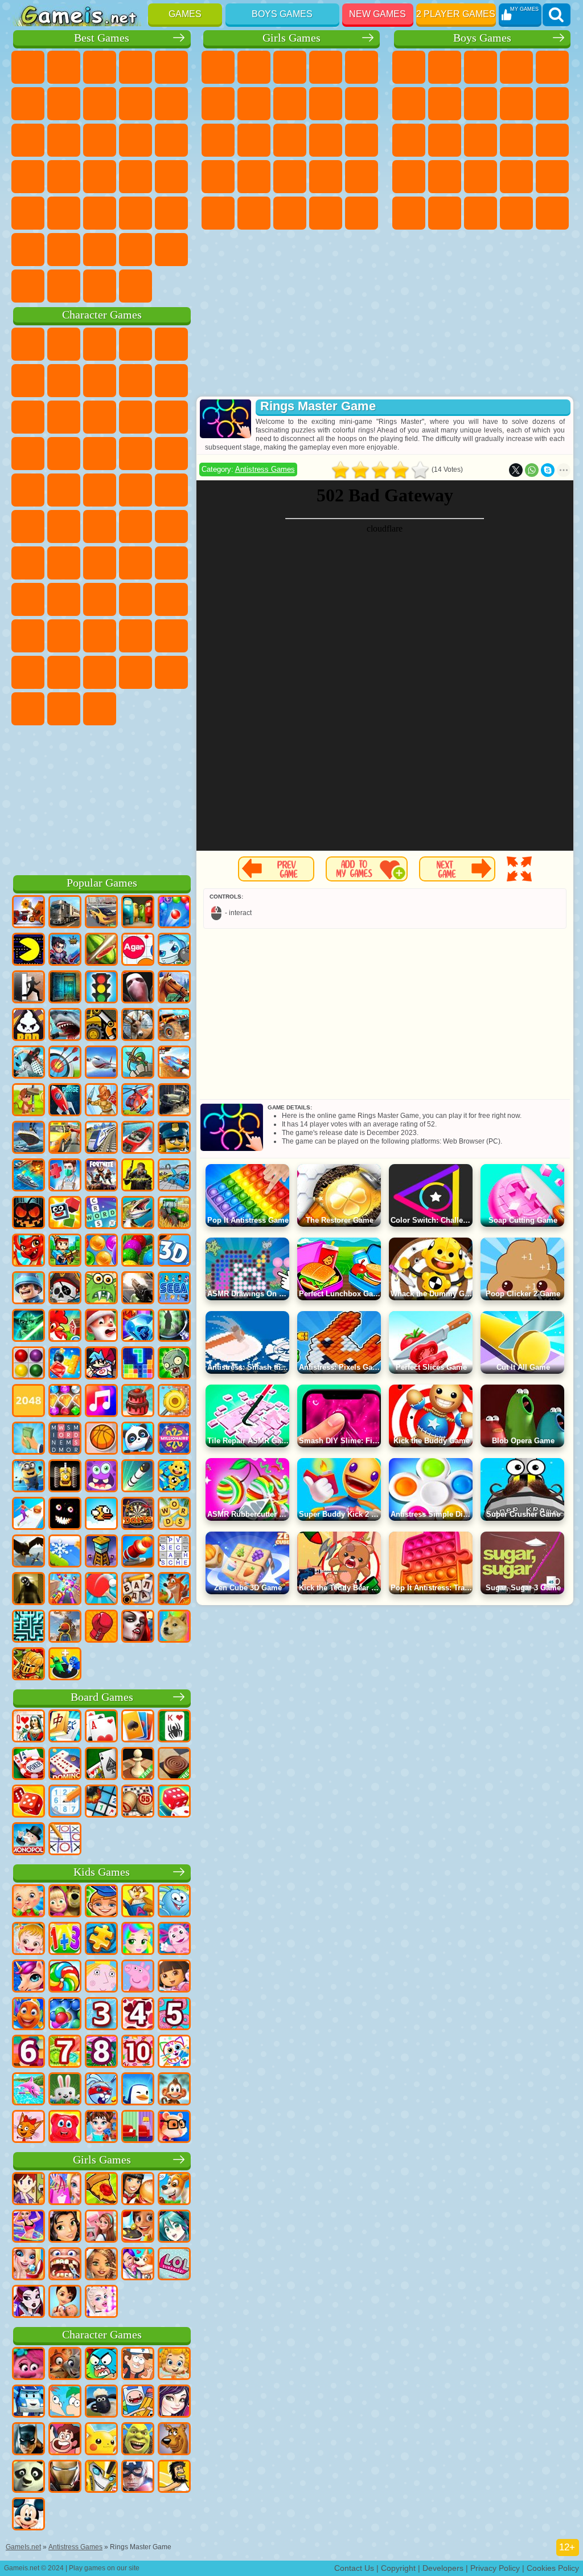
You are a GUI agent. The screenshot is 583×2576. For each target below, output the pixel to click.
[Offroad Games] (174, 1101)
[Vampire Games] (138, 1627)
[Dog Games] (174, 2190)
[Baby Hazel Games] (28, 1940)
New (28, 67)
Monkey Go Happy (100, 526)
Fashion (290, 213)
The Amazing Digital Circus (100, 709)
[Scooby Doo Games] (174, 2440)
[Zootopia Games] (65, 2365)
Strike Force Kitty (64, 490)
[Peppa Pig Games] (138, 1977)
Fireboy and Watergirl (290, 67)
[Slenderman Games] (138, 988)
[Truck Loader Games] (101, 1026)
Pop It (100, 104)
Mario (100, 490)
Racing (516, 140)
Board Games (102, 1697)
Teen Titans (171, 526)
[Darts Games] (138, 1514)
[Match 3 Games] (138, 1326)
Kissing (326, 140)
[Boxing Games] (101, 1627)
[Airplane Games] (101, 1063)
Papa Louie (362, 140)
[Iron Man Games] (65, 2477)
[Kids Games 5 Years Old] (174, 2015)
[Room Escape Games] (65, 988)
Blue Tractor (28, 563)
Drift (516, 213)
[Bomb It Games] (174, 950)
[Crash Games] (174, 1176)
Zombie (552, 67)
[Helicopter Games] (138, 1101)
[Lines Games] (28, 1364)
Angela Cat (326, 104)
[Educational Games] (101, 1902)
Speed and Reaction (28, 213)
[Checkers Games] (174, 1765)
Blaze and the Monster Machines (136, 454)
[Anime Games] (174, 2227)
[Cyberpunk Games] (138, 1176)
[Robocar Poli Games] (28, 2402)
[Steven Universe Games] (65, 2440)
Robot (409, 177)
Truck (445, 140)
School (100, 250)
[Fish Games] (28, 2015)
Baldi (100, 599)
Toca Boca (171, 636)
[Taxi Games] (65, 1138)
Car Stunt (64, 213)
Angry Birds (136, 417)
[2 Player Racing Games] (174, 1063)
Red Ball (100, 381)
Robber (552, 177)
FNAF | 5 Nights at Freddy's (28, 381)
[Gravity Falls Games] (138, 2365)
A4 (64, 599)
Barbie (326, 67)
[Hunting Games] (138, 1026)
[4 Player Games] (138, 913)
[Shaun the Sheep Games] (101, 2402)
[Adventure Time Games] (138, 2402)
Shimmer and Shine (64, 526)
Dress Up (254, 140)
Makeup (218, 213)
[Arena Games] (101, 1101)
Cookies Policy (553, 2568)
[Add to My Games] (367, 869)
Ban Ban (136, 672)
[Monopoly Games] (28, 1840)
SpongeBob (64, 344)
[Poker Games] (28, 1765)
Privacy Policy (495, 2568)
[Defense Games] (138, 1063)
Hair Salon (290, 140)
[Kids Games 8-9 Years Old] (101, 2052)
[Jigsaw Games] (101, 1940)
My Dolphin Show (28, 454)
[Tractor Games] (174, 1214)
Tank (516, 67)
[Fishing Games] (138, 1214)
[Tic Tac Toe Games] (65, 1840)
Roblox (28, 636)
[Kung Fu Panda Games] (28, 2477)
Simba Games (64, 672)
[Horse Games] (174, 988)
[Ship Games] (28, 1138)
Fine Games (136, 177)
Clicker (171, 140)
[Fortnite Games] (101, 1176)
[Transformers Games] (101, 2477)
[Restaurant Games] (138, 2190)
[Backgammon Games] (28, 1802)
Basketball (136, 250)
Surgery (362, 177)
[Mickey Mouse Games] (28, 2515)
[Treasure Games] (65, 1402)
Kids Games (102, 1872)
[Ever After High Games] (28, 2303)
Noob (64, 636)
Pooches (28, 490)
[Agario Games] (138, 950)
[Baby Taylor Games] (101, 2128)
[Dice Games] (174, 1802)
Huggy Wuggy (171, 599)
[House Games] (101, 2227)
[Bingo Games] (138, 1802)
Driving (171, 250)
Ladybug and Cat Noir (171, 381)
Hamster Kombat (64, 709)
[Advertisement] (102, 798)
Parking (409, 67)
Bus (552, 213)
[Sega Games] (174, 1289)
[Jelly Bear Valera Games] (65, 2128)
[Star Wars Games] (28, 1326)
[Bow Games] (65, 1063)
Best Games (102, 38)
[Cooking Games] (138, 2227)
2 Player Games (456, 14)
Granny (136, 599)
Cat (218, 140)
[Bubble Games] (65, 2015)
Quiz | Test (362, 67)
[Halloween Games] (28, 1214)
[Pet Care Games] (138, 2265)
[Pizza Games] (101, 2190)
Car (481, 104)
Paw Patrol (100, 344)
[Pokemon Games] (101, 2440)
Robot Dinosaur (481, 177)
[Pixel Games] (65, 1251)
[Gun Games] (138, 1289)
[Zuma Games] (138, 1251)
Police (445, 177)
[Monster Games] (101, 1477)
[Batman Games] (28, 2440)
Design (362, 213)
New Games (377, 14)
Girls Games (291, 38)
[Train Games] (101, 1138)
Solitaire (28, 177)
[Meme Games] (174, 1627)
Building (100, 286)
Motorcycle (552, 104)
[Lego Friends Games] (65, 2227)
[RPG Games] (65, 950)
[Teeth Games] (65, 2265)
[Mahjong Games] (65, 1727)
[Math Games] (65, 1940)
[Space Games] (65, 1101)
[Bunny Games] (65, 2090)
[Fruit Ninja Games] (101, 950)
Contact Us (354, 2568)
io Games (64, 140)
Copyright (398, 2568)
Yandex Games (64, 104)
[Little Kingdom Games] (101, 1977)
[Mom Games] (65, 2303)
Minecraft (445, 104)
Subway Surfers (100, 417)
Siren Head (100, 563)
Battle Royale (409, 104)
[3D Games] (174, 1251)
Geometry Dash (136, 104)
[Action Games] (28, 913)
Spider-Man (136, 490)
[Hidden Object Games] (174, 1326)
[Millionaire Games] (174, 1439)
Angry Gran (28, 417)
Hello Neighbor (100, 636)
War (64, 286)
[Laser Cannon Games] (101, 1289)
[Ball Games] (101, 1439)
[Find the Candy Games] (65, 1977)
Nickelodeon (28, 250)
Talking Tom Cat (136, 344)
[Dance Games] (28, 2227)
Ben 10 (481, 213)
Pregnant (218, 177)
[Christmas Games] (101, 1326)
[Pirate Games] (65, 1289)
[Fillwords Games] (65, 1439)
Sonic (171, 454)
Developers (443, 2568)
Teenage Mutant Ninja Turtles (516, 104)
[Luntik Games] (174, 1940)
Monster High (218, 104)
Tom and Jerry (136, 526)
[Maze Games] (28, 1627)
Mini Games (171, 177)
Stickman (409, 140)
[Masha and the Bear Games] (65, 1902)
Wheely (28, 344)
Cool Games (64, 250)
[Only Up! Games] (65, 1627)
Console (136, 286)
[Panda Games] (138, 1439)
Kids (136, 67)
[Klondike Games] (138, 1727)
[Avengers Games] (138, 2477)
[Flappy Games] (101, 1514)
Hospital (290, 177)
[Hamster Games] (174, 2128)
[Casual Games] (65, 1590)
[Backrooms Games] (28, 1590)
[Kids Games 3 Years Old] (101, 2015)
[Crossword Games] (101, 1214)
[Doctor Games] (65, 1176)
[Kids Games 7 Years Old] (65, 2052)
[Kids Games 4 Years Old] (138, 2015)
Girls (64, 67)
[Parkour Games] (28, 1063)
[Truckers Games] (65, 913)
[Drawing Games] (174, 2052)
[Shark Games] (65, 1026)
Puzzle (136, 213)
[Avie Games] (101, 2265)
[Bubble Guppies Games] (174, 2365)
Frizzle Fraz (171, 490)
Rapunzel (254, 177)
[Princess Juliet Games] (138, 1940)
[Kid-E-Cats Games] (28, 2128)
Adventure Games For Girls (254, 104)
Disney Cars (100, 454)
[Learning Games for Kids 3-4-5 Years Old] (138, 1902)
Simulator (100, 67)
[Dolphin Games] (28, 2090)
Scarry (100, 140)
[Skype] (548, 470)
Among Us (136, 563)
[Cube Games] (65, 1214)
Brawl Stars (171, 563)
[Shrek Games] (138, 2440)
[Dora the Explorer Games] (174, 1977)
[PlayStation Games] (174, 1590)
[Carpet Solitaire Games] (101, 1765)
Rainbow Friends (136, 636)
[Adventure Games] (28, 1101)
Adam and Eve (28, 526)
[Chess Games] (138, 1765)
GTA (445, 213)
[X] (516, 470)
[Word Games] (174, 1514)
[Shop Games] (65, 2190)
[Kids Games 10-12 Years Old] (138, 2052)
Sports (171, 104)
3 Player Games (171, 213)
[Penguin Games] (138, 2090)
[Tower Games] (101, 1552)
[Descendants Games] (174, 2402)
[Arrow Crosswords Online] (174, 1552)
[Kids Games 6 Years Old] (28, 2052)
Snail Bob (64, 381)
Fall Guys (64, 563)
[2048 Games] (28, 1402)
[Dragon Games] (28, 1251)
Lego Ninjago (171, 344)
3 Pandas (64, 454)
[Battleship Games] (28, 1176)
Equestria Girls (254, 67)
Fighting (481, 140)
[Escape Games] (28, 988)
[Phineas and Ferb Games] (65, 2402)
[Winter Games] (65, 1552)
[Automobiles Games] (101, 913)
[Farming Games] (65, 1326)
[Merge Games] (65, 1665)
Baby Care (326, 213)
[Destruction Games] (174, 1402)
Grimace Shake (28, 709)
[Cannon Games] (138, 1552)
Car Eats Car (409, 213)
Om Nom (171, 417)
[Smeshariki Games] (174, 1902)
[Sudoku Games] (65, 1802)
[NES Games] (65, 1477)
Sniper (552, 140)
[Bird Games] (28, 1552)
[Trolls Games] (28, 2365)
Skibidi (171, 672)
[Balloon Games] (101, 1251)
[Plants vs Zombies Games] (174, 1364)
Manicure (326, 177)
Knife (64, 177)
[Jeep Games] (174, 1026)
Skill (28, 104)
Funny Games (28, 140)
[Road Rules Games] (101, 988)
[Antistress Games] (174, 1477)
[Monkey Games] (174, 2090)
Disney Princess (254, 213)
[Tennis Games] (101, 1590)
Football (445, 67)
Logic (136, 140)
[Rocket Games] (138, 1477)
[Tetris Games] (138, 1364)
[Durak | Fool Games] (28, 1727)
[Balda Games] (138, 1590)
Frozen (362, 104)
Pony (218, 67)
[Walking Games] (28, 1514)
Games (185, 14)
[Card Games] (101, 1727)
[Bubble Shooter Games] (174, 913)
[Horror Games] (65, 1514)
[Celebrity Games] (101, 2303)
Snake (100, 213)
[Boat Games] (138, 1138)
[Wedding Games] (28, 2265)
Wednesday (100, 672)
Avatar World (28, 672)
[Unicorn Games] (28, 1977)
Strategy (481, 67)
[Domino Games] (65, 1765)
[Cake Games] (138, 1402)
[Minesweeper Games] (101, 1802)
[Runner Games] (28, 1477)
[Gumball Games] (101, 2365)
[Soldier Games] (28, 1289)
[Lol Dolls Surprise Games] (174, 2265)
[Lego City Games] (174, 1138)
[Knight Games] (28, 1665)
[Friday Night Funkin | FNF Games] (101, 1364)
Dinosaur (100, 177)
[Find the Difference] (138, 2128)
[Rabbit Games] (101, 2090)
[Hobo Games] (174, 2477)
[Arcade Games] (28, 950)
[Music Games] (101, 1402)
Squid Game (28, 599)
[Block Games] (65, 1364)
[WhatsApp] (532, 470)
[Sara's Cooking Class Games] (28, 2190)
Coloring (290, 104)
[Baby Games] (28, 1902)
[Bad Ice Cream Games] (28, 1026)
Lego (64, 417)
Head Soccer (28, 286)
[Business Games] (28, 1439)
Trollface (136, 381)
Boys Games (282, 14)
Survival (516, 177)
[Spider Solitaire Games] (174, 1727)
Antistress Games (265, 469)
